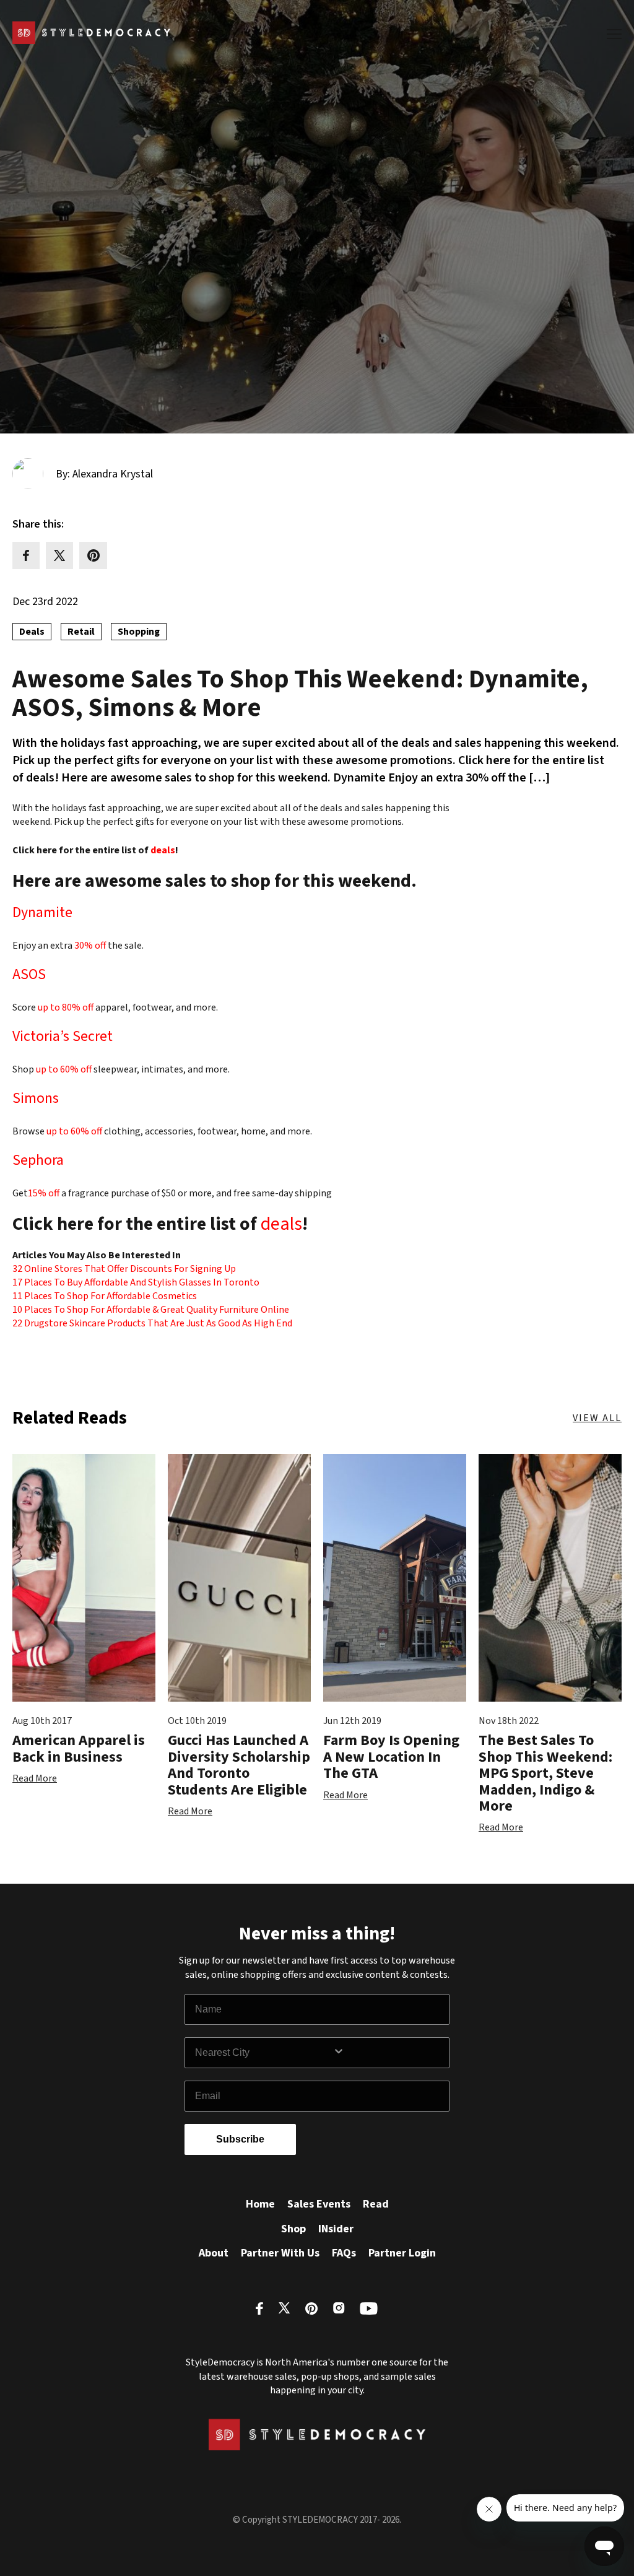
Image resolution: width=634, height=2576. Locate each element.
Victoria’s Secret (63, 1038)
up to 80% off (66, 1007)
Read (376, 2204)
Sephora (38, 1162)
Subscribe (240, 2139)
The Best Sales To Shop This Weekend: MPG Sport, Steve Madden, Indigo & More (545, 1773)
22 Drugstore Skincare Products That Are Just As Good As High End (152, 1323)
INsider (336, 2229)
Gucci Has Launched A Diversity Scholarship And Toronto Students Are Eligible (239, 1765)
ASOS (29, 976)
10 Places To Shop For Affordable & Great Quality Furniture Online (151, 1310)
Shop (293, 2229)
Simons (36, 1100)
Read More (35, 1778)
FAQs (344, 2253)
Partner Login (402, 2253)
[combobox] (264, 2053)
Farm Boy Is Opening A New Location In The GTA (391, 1757)
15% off (45, 1193)
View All (597, 1418)
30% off (91, 946)
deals (163, 850)
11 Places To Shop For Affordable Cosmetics (105, 1296)
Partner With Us (280, 2253)
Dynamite (42, 914)
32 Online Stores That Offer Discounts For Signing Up (124, 1269)
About (214, 2253)
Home (260, 2204)
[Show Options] (388, 2053)
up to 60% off (64, 1069)
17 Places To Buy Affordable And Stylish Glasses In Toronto (136, 1282)
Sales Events (319, 2204)
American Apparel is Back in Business (79, 1748)
